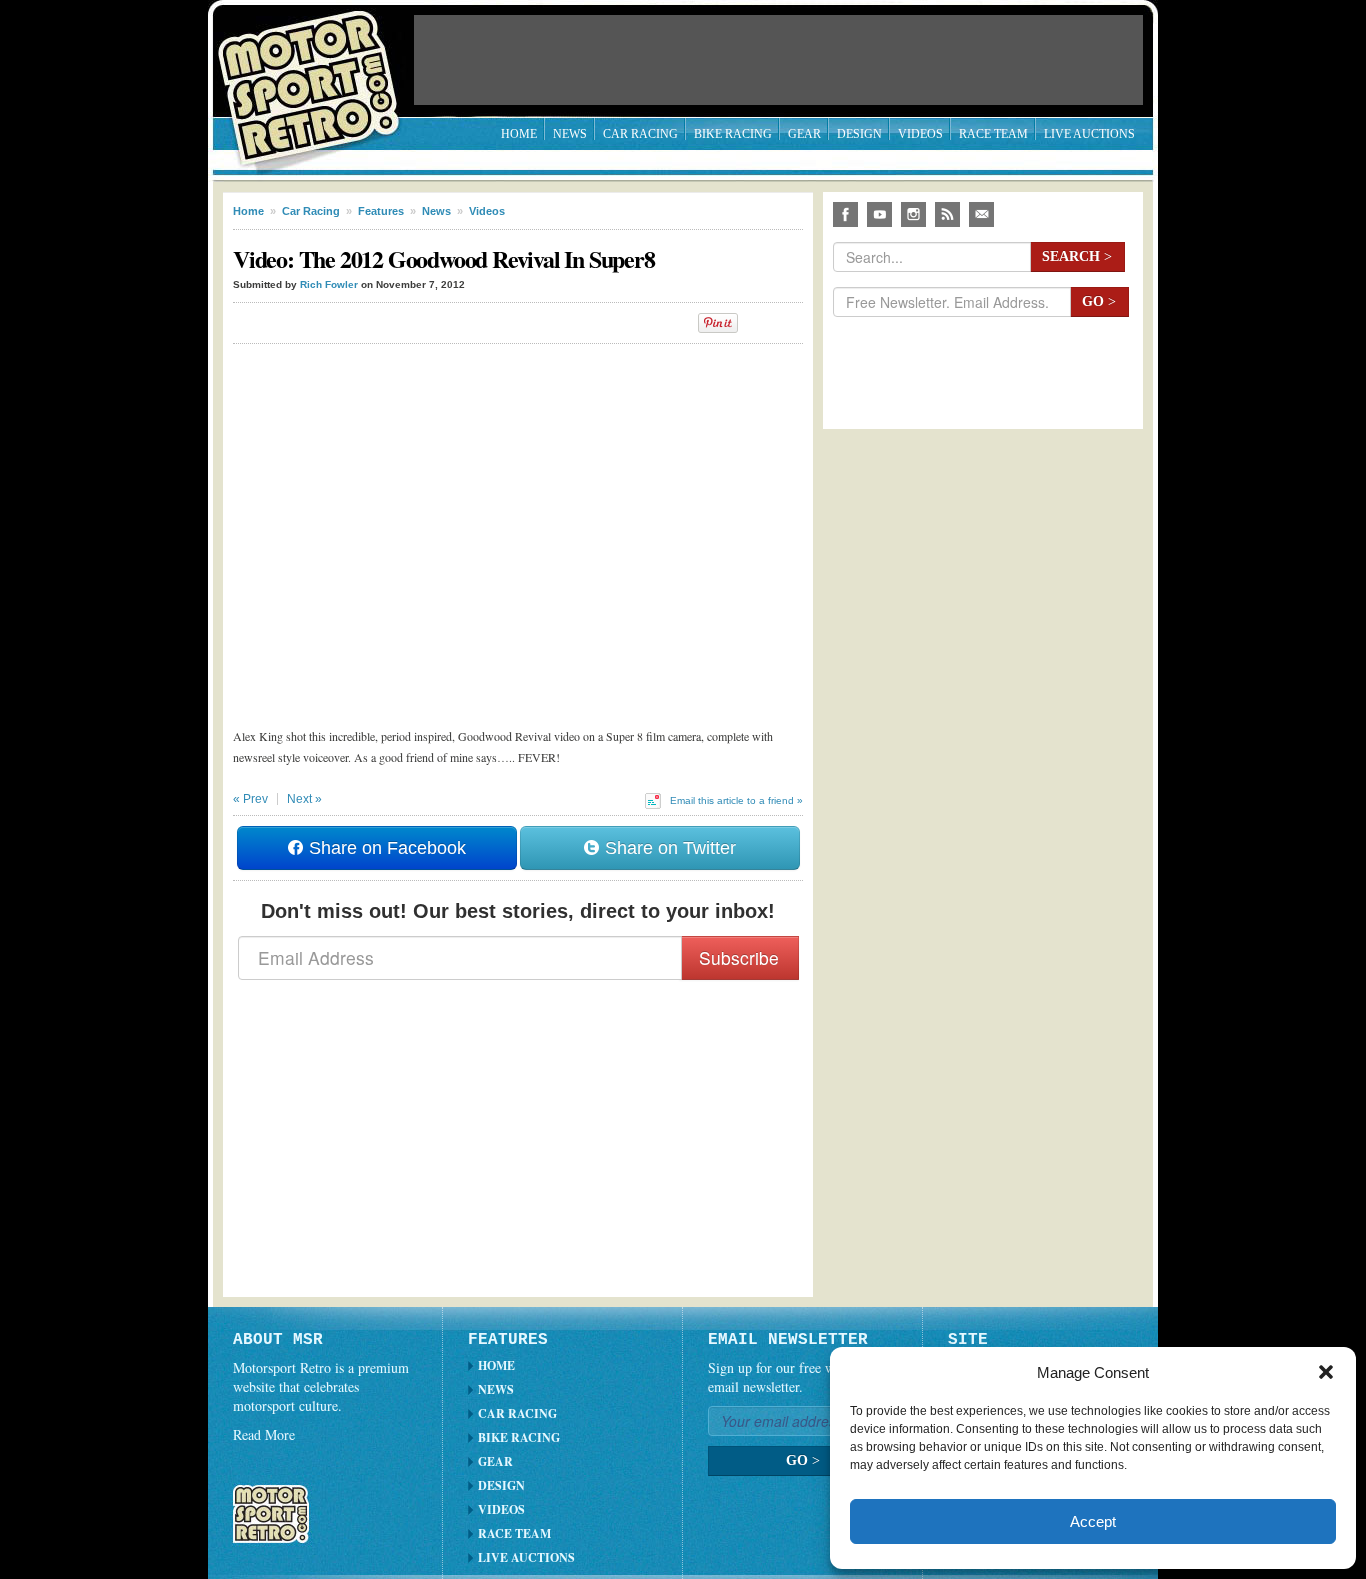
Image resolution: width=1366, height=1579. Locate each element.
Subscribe (739, 957)
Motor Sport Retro (317, 72)
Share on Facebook (385, 848)
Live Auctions (1089, 134)
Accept (1093, 1521)
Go (1099, 301)
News (570, 134)
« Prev (250, 799)
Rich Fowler (329, 284)
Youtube (879, 214)
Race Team (993, 134)
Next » (304, 799)
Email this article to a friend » (736, 800)
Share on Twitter (668, 848)
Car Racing (640, 134)
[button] (1326, 1372)
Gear (804, 134)
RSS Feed (947, 214)
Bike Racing (733, 134)
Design (859, 134)
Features (381, 211)
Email (981, 214)
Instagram (913, 214)
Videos (920, 134)
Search (1077, 256)
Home (519, 134)
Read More (264, 1434)
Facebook (845, 214)
